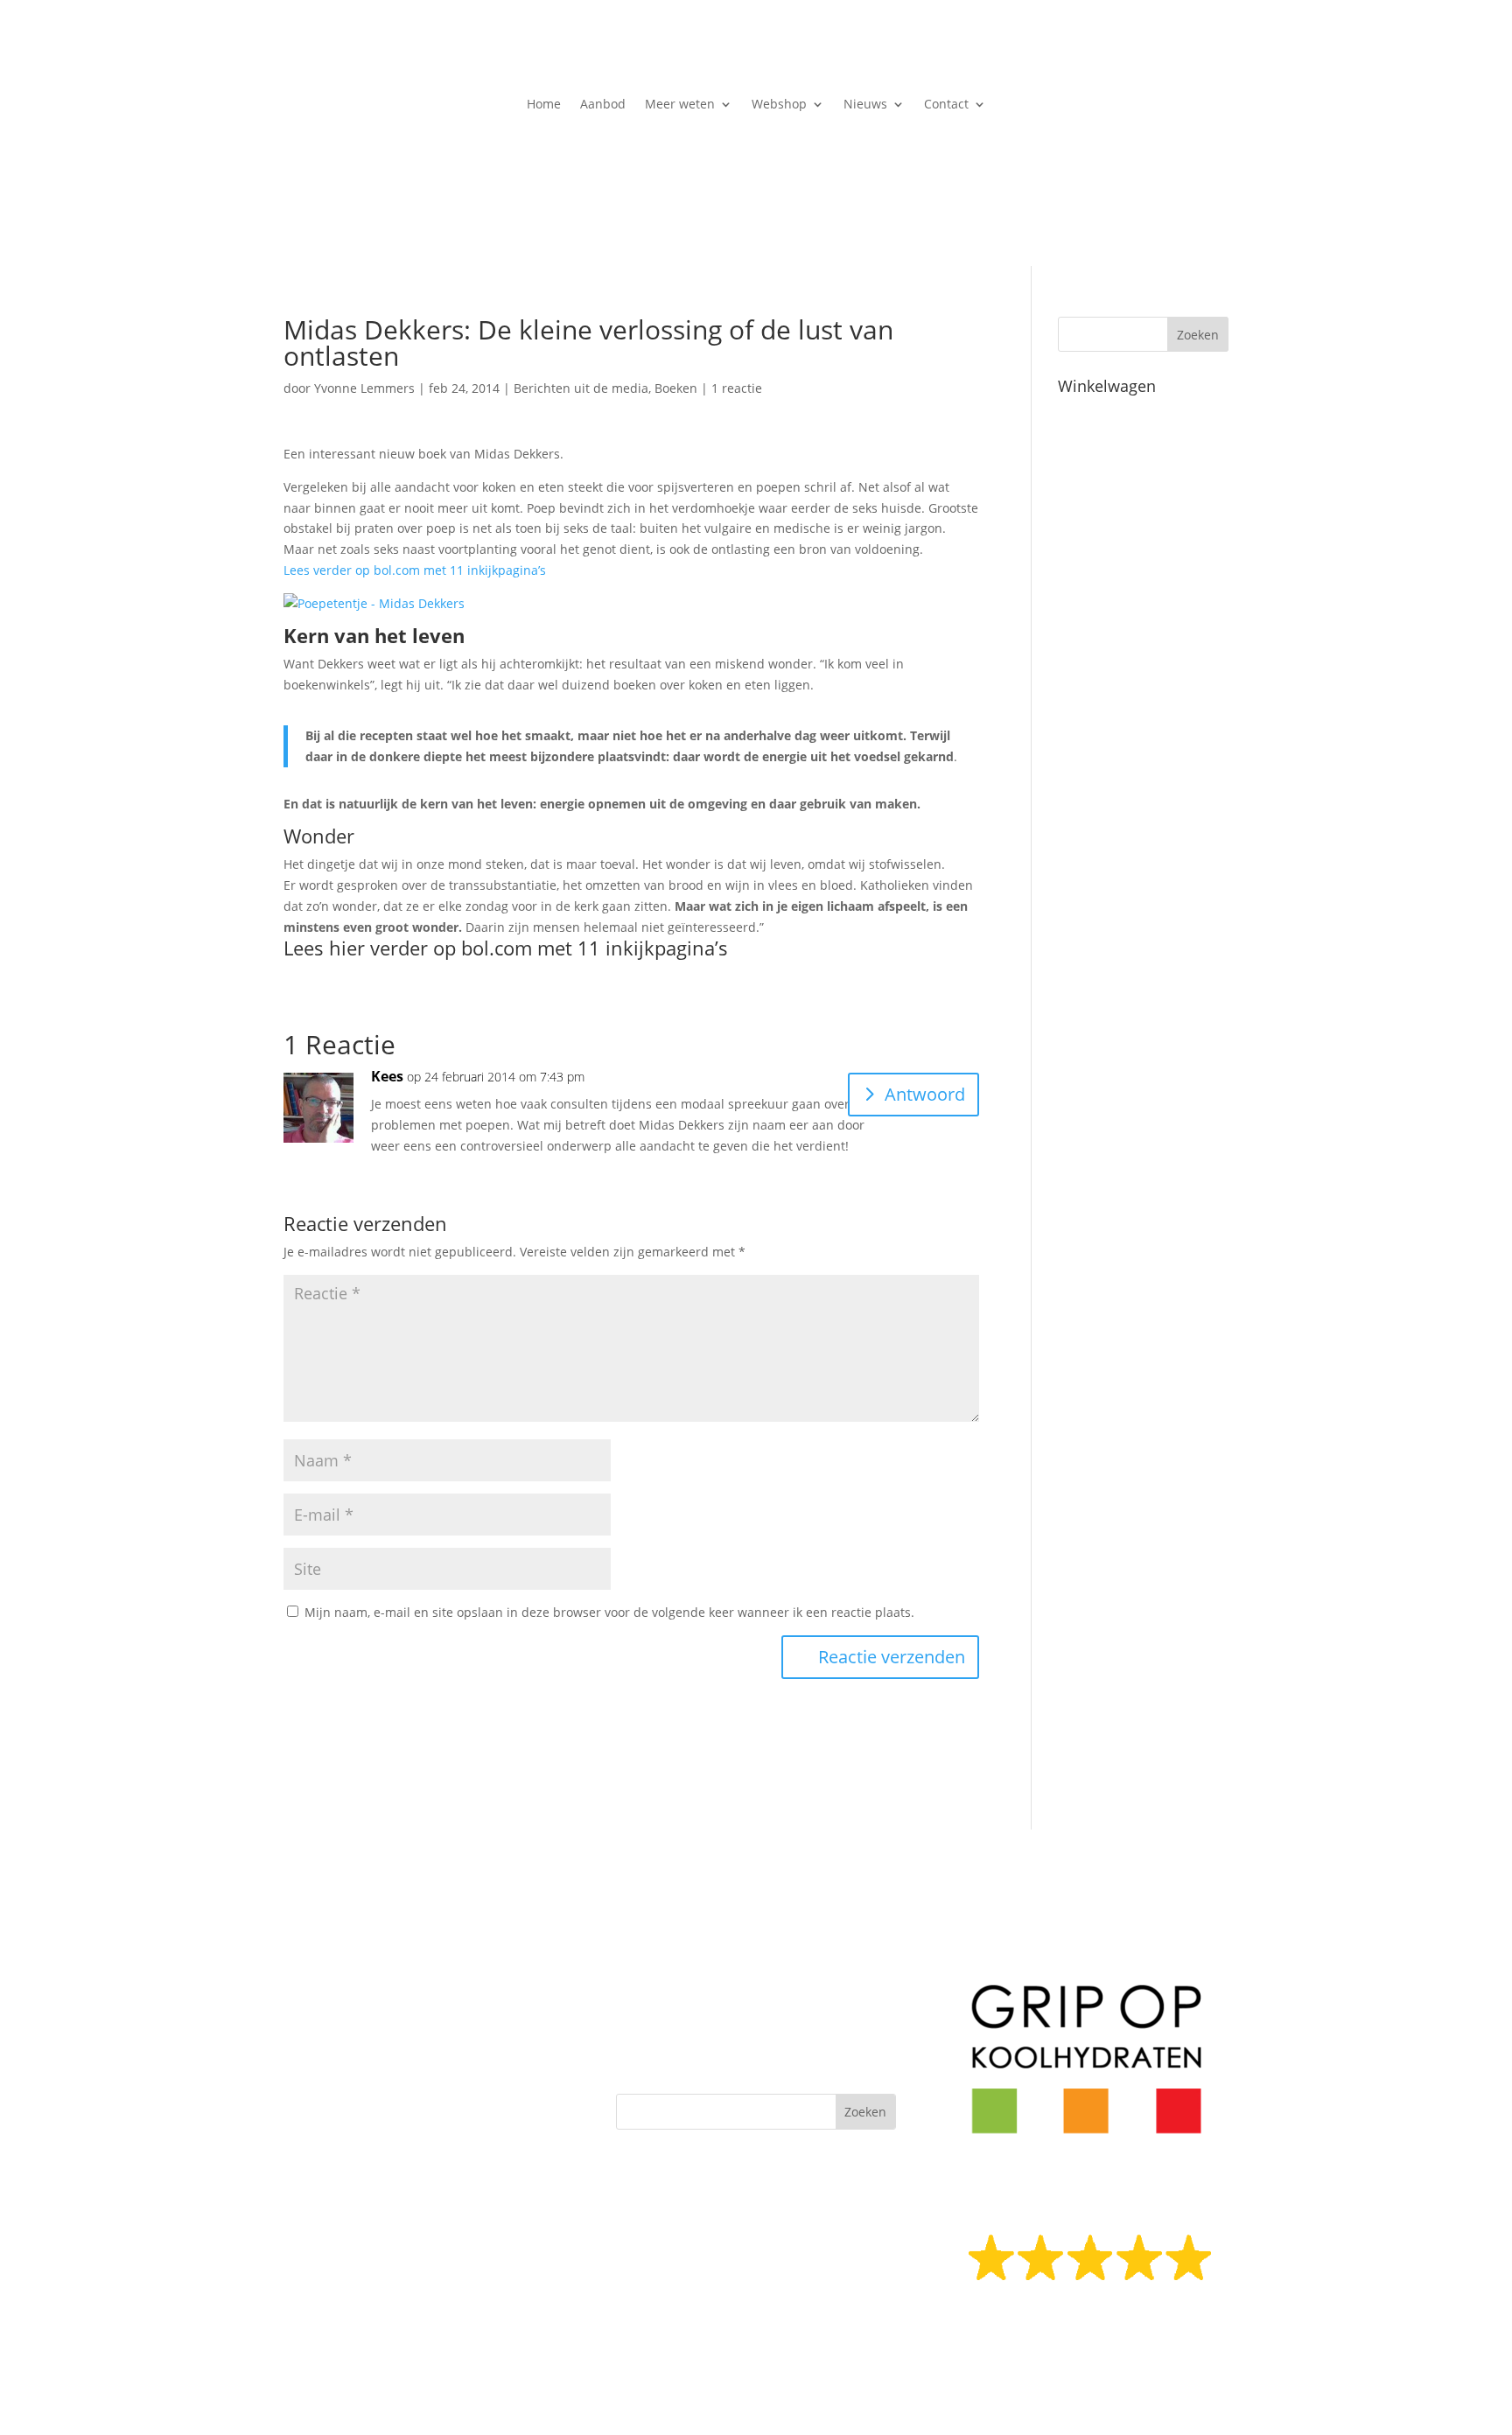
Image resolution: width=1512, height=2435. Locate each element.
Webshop (779, 105)
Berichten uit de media (581, 388)
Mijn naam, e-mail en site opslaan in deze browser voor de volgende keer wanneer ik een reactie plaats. (609, 1612)
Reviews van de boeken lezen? (1088, 2327)
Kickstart (647, 2031)
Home (544, 105)
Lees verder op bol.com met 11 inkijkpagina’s (415, 570)
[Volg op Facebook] (388, 2194)
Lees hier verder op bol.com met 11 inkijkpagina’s (506, 948)
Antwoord (925, 1094)
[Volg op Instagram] (423, 2194)
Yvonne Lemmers (364, 388)
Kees (387, 1076)
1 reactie (737, 388)
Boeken (676, 388)
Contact (946, 105)
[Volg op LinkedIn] (458, 2194)
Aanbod (603, 105)
